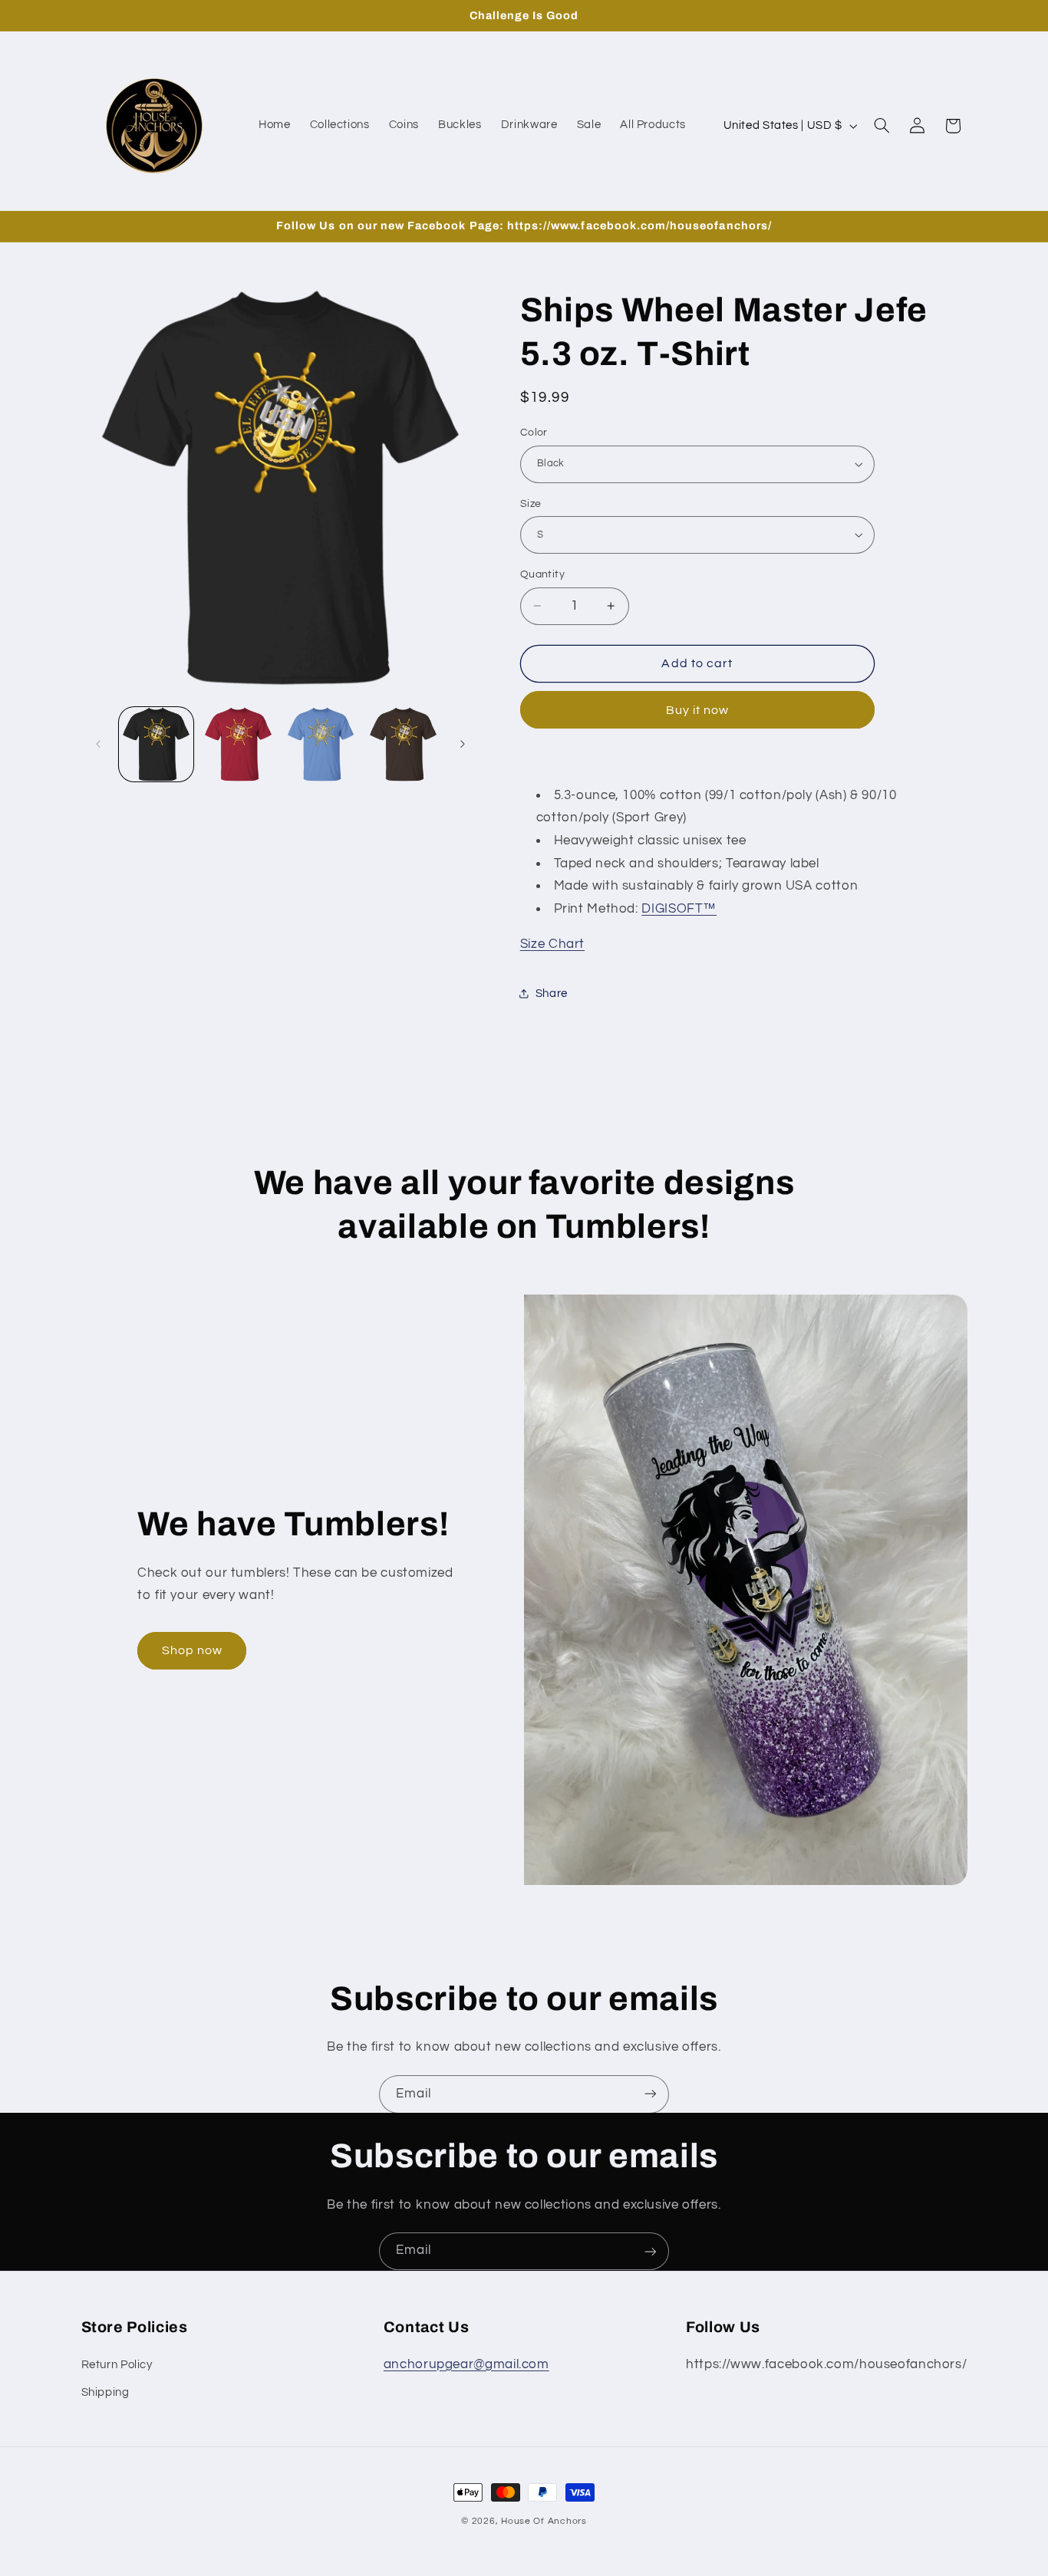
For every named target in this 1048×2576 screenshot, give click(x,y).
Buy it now (698, 709)
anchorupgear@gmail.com (466, 2364)
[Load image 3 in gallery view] (321, 744)
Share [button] (552, 994)
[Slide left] (98, 744)
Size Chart (552, 944)
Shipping (105, 2392)
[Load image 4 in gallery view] (403, 744)
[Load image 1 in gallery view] (156, 744)
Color (534, 433)
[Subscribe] (651, 2094)
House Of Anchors (544, 2521)
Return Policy (117, 2364)
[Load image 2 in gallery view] (238, 744)
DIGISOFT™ (679, 908)
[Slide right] (463, 744)
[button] (882, 126)
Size (531, 503)
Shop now (192, 1650)
